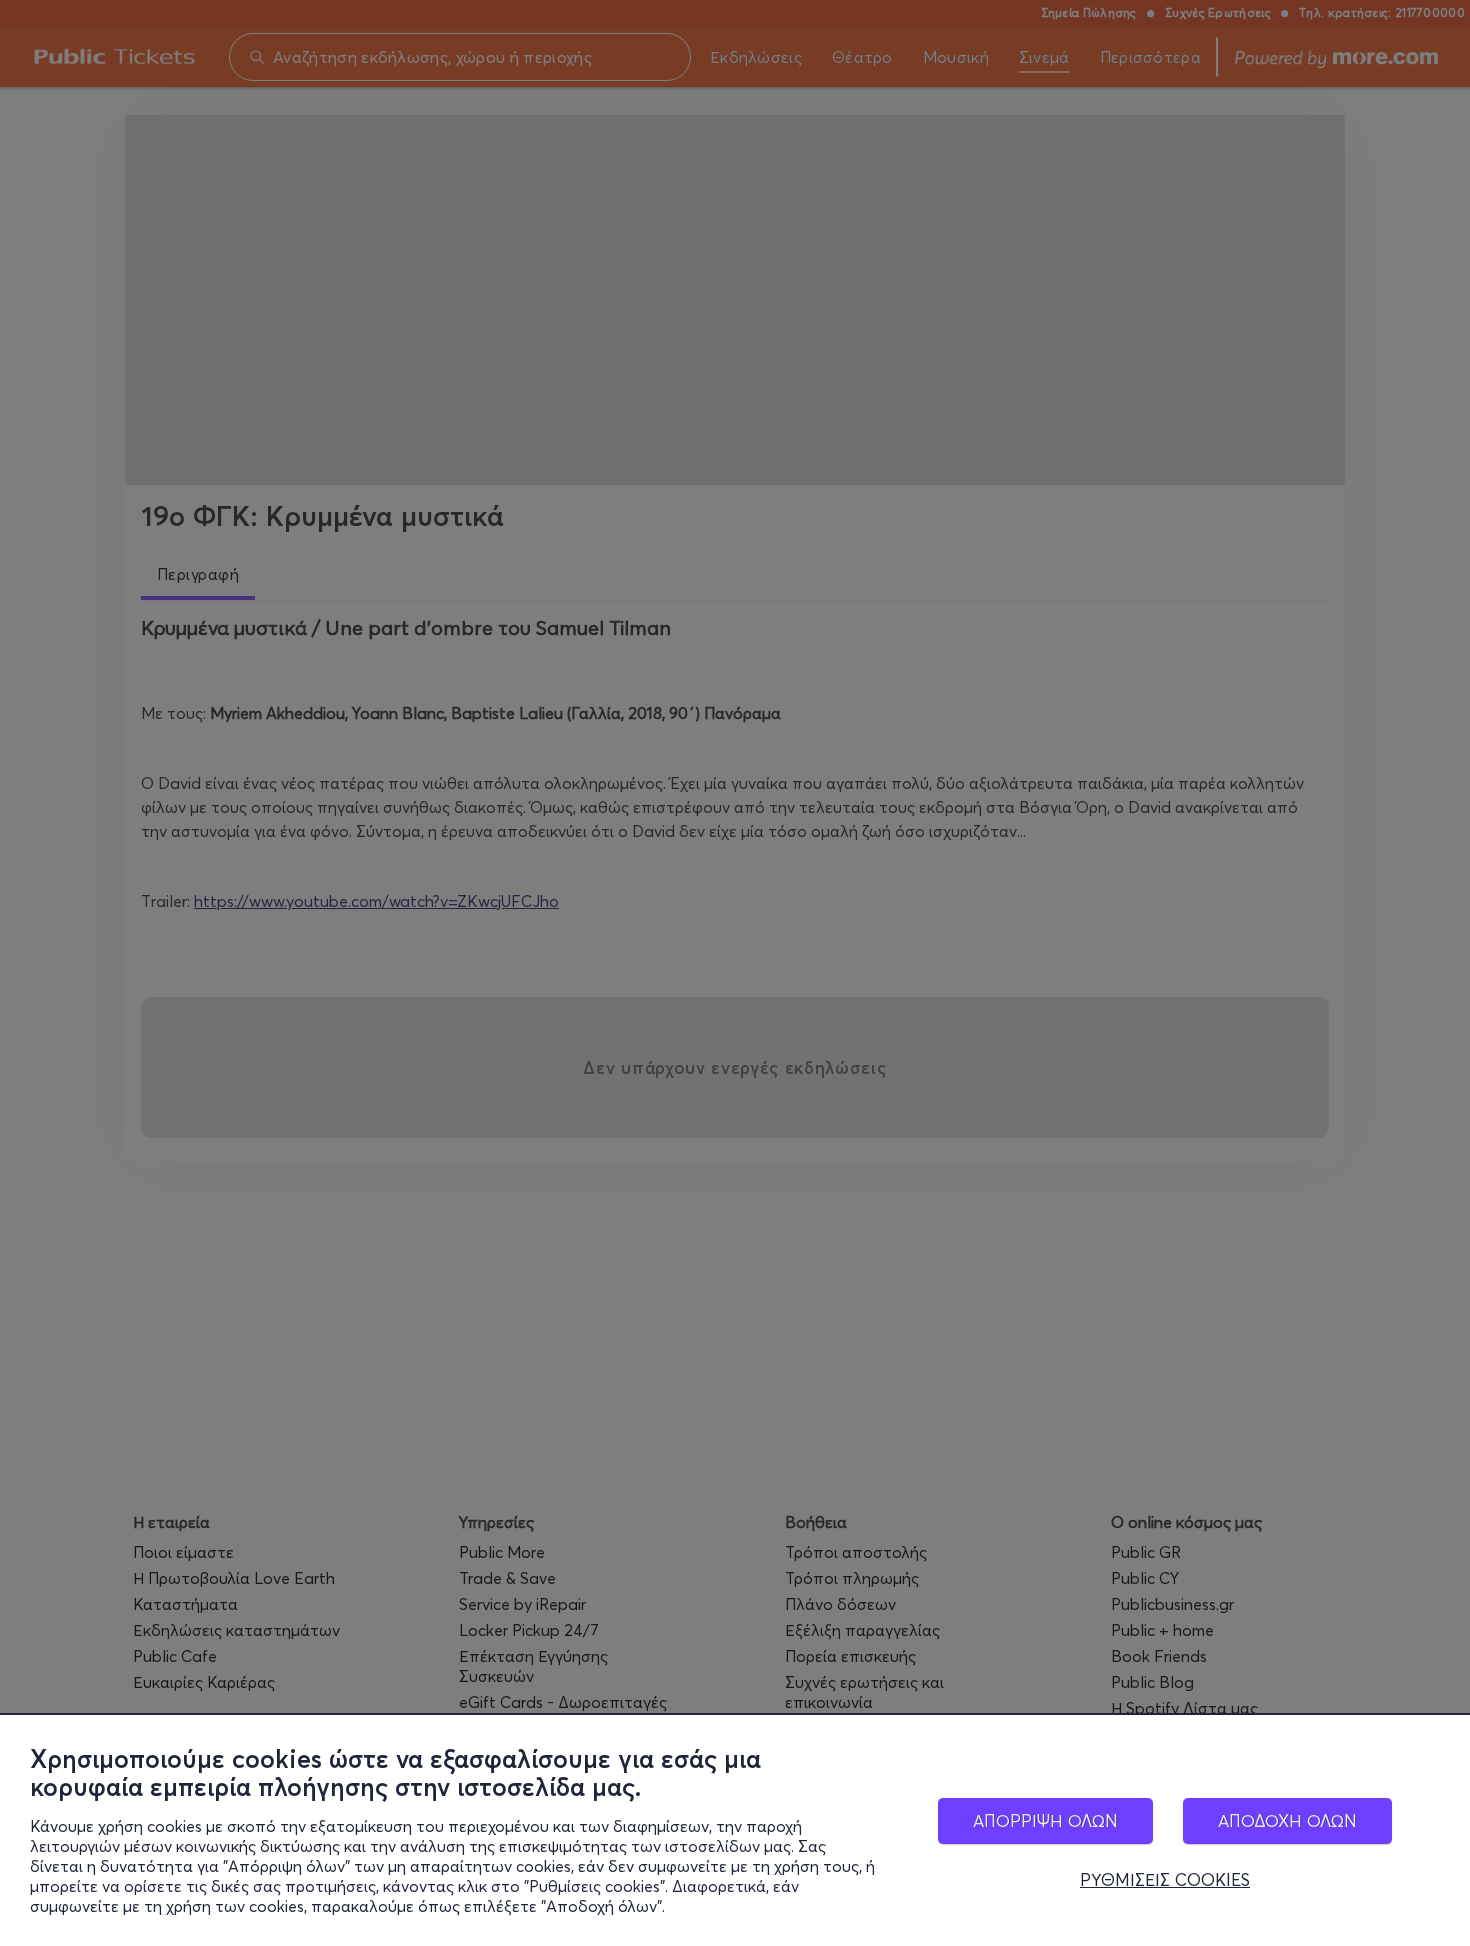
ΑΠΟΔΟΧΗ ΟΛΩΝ (1287, 1820)
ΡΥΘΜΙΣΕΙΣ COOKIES (1165, 1880)
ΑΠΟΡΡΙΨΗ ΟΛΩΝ (1045, 1820)
